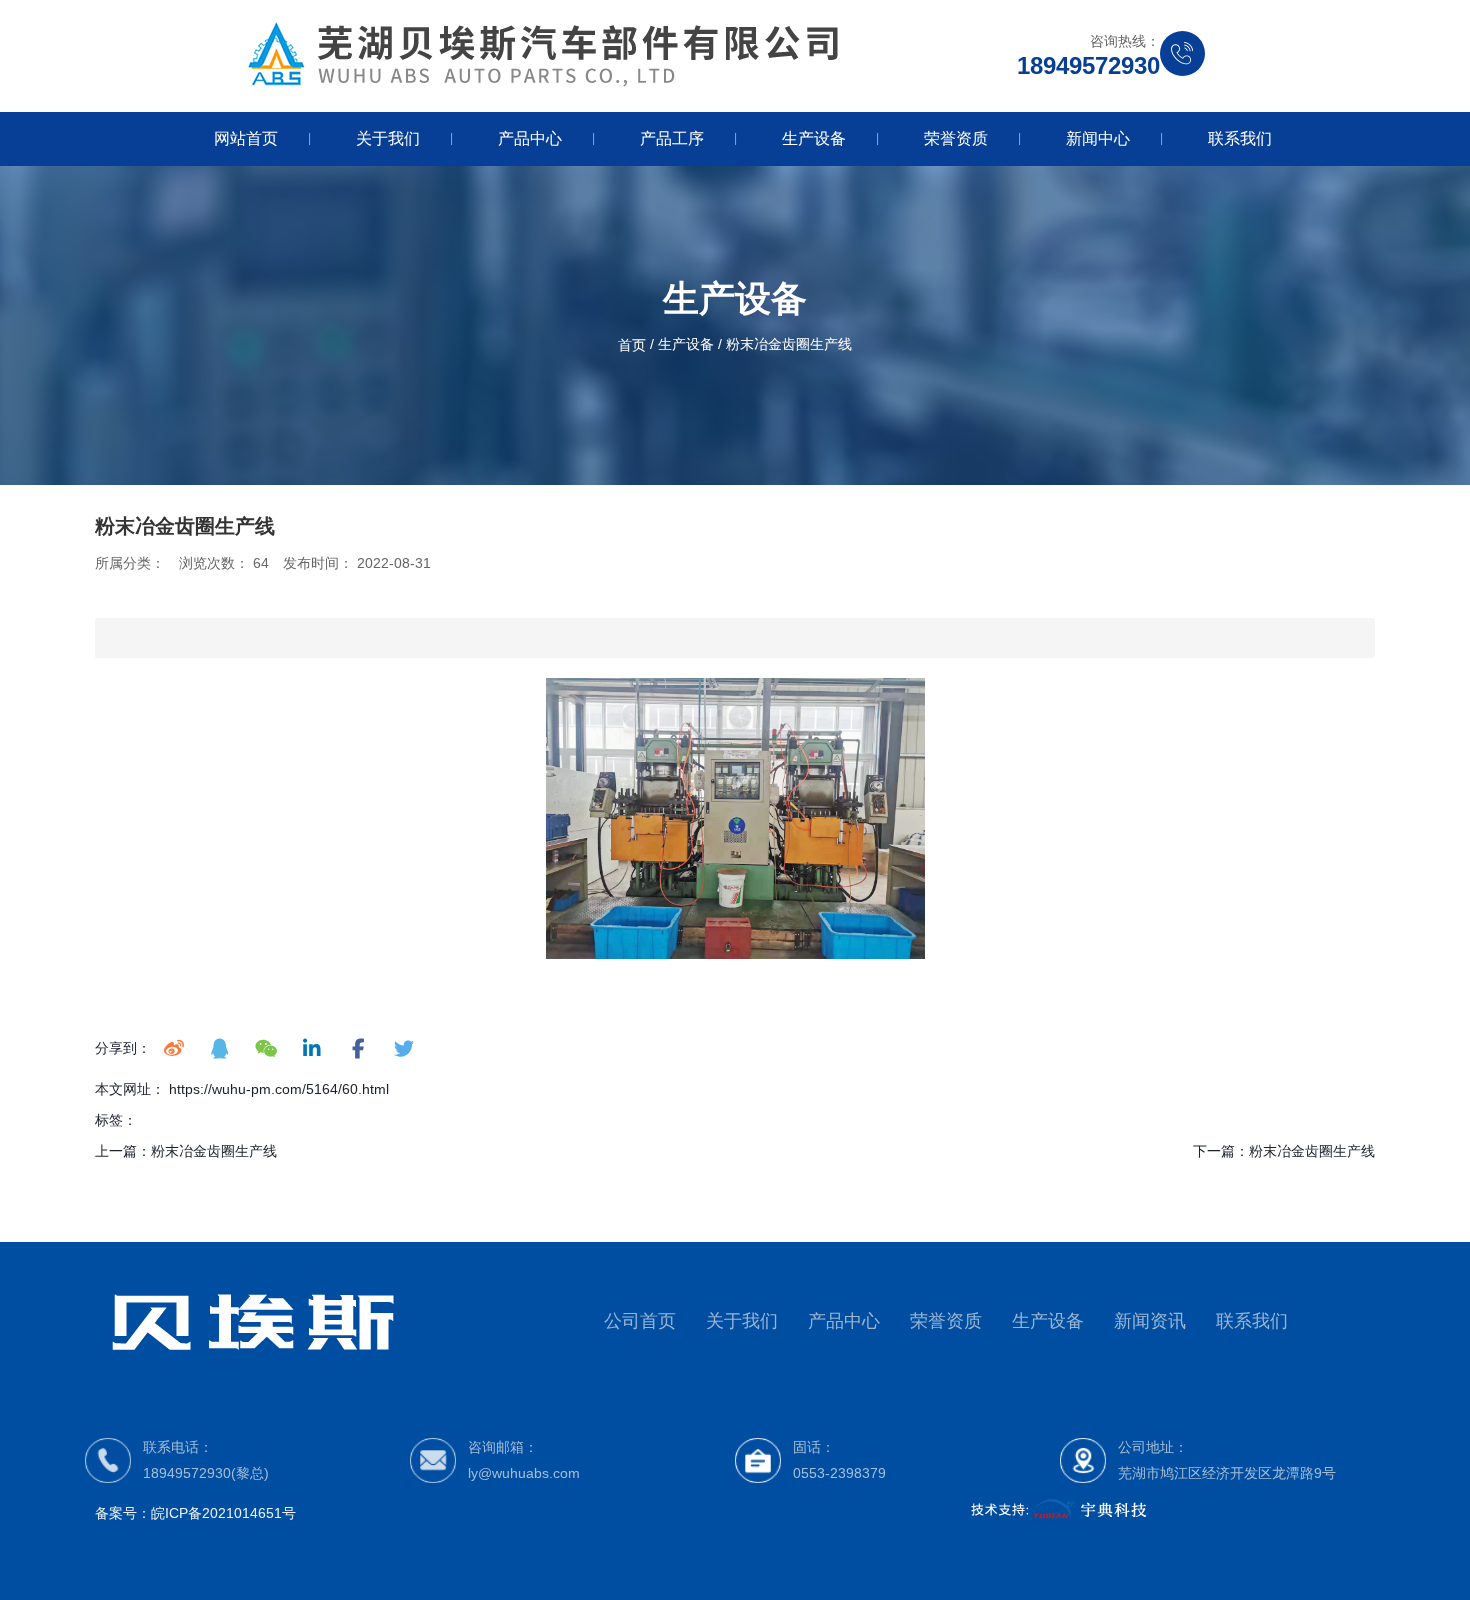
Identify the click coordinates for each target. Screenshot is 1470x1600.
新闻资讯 (1150, 1321)
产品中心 (530, 138)
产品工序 (672, 138)
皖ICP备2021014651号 (223, 1513)
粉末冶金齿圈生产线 (214, 1151)
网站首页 (246, 138)
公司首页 (640, 1321)
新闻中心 (1098, 138)
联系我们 (1240, 138)
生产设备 (814, 138)
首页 (634, 345)
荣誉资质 (956, 138)
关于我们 (388, 138)
